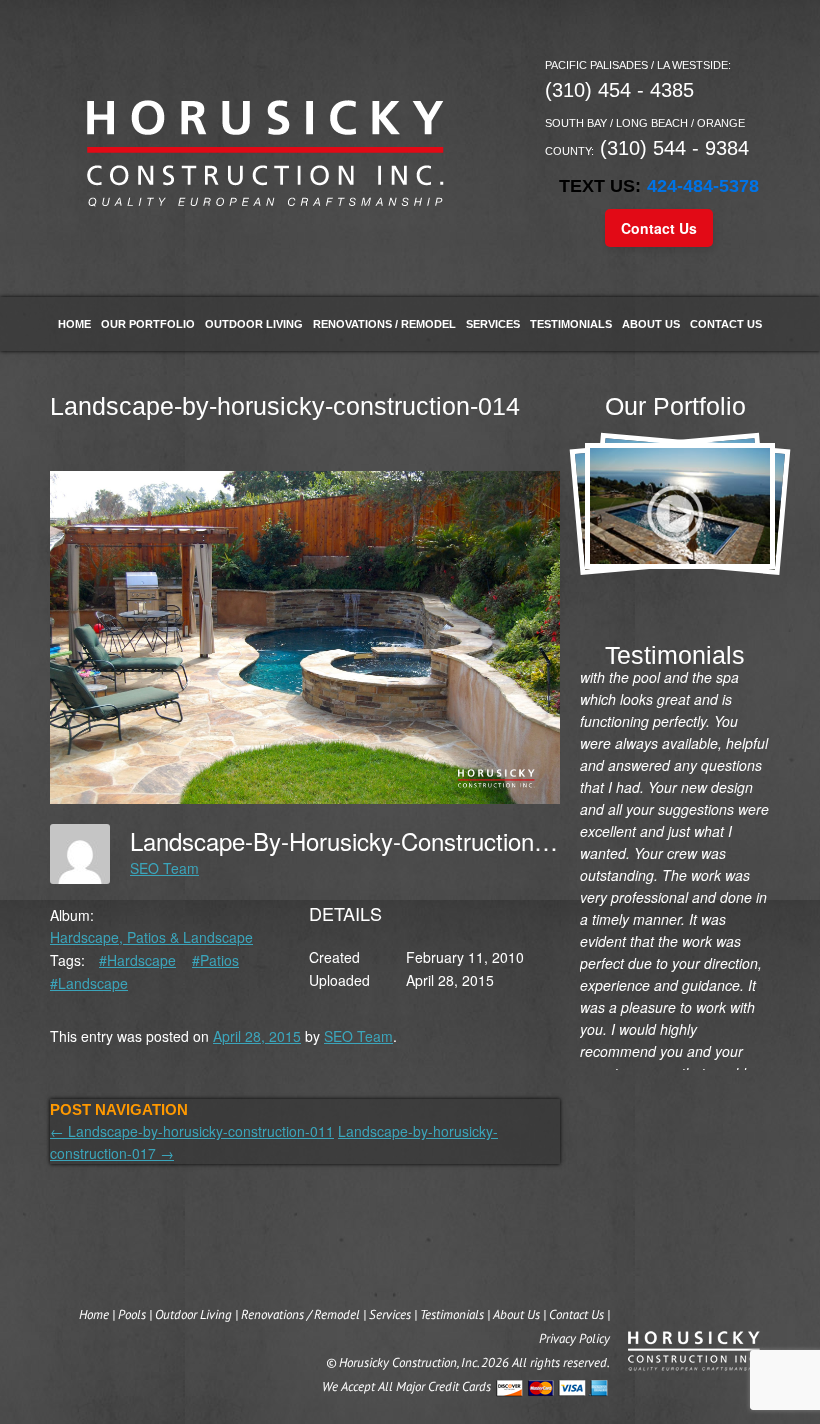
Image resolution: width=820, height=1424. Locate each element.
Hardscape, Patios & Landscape (151, 937)
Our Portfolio (148, 324)
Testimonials (571, 324)
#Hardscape (137, 960)
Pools (132, 1314)
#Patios (215, 960)
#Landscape (89, 983)
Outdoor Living (254, 324)
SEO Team (164, 868)
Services (493, 324)
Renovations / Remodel (384, 324)
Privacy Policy (574, 1338)
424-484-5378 (703, 186)
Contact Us (659, 228)
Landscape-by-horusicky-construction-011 (192, 1131)
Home (74, 324)
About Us (651, 324)
